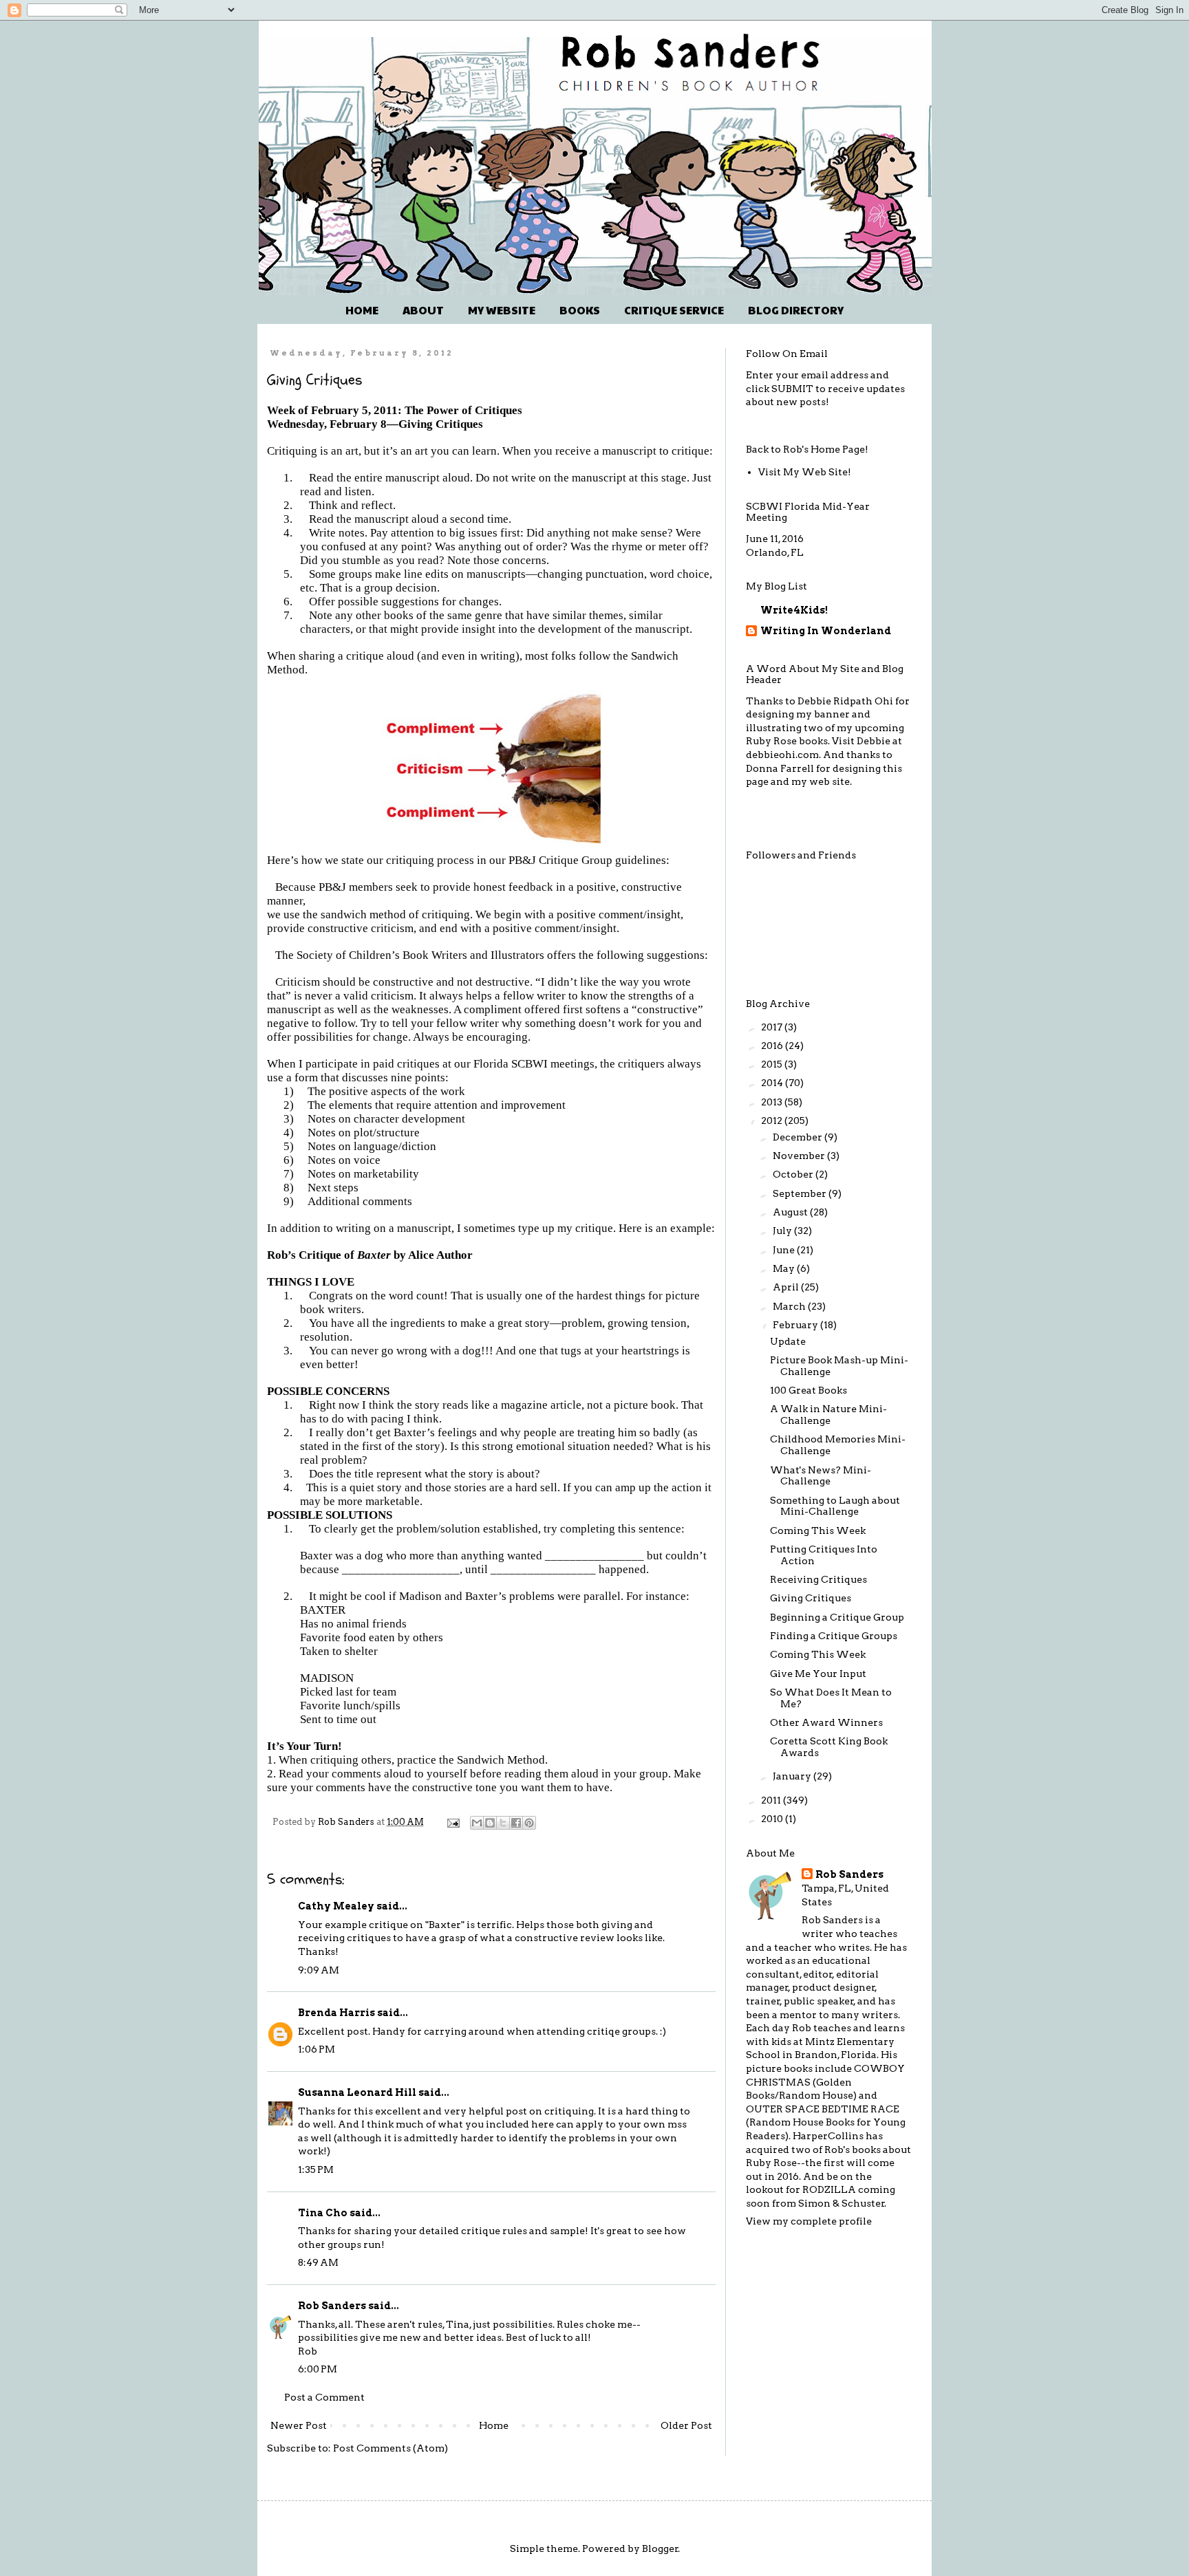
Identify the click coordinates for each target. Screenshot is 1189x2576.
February (796, 1325)
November (800, 1156)
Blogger (660, 2548)
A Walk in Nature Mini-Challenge (828, 1415)
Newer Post (299, 2425)
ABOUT (423, 310)
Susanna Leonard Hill (357, 2092)
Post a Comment (324, 2397)
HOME (362, 310)
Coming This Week (818, 1530)
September (801, 1193)
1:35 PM (316, 2169)
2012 (773, 1121)
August (791, 1212)
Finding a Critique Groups (834, 1636)
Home (494, 2425)
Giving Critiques (811, 1598)
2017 (773, 1027)
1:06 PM (317, 2049)
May (785, 1268)
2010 (773, 1819)
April (787, 1287)
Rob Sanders (332, 2306)
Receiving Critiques (818, 1579)
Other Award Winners (826, 1722)
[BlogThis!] (490, 1823)
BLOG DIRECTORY (796, 310)
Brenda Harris (336, 2013)
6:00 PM (318, 2369)
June (785, 1250)
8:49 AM (318, 2262)
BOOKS (580, 310)
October (794, 1174)
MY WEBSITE (502, 310)
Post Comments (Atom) (390, 2448)
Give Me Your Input (818, 1674)
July (783, 1231)
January (793, 1776)
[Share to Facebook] (516, 1823)
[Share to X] (503, 1823)
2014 (773, 1083)
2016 (773, 1046)
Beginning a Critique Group (837, 1617)
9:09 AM (319, 1970)
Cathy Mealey (336, 1906)
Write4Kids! (794, 610)
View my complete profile (809, 2221)
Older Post (686, 2425)
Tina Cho (323, 2213)
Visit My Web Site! (805, 472)
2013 (773, 1102)
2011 (772, 1800)
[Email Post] (452, 1822)
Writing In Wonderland (826, 631)
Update (788, 1341)
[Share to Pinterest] (529, 1823)
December (799, 1137)
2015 (773, 1064)
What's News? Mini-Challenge (821, 1476)
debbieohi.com (782, 755)
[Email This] (477, 1823)
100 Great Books (808, 1390)
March (790, 1306)
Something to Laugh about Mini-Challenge (835, 1506)
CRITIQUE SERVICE (674, 310)
